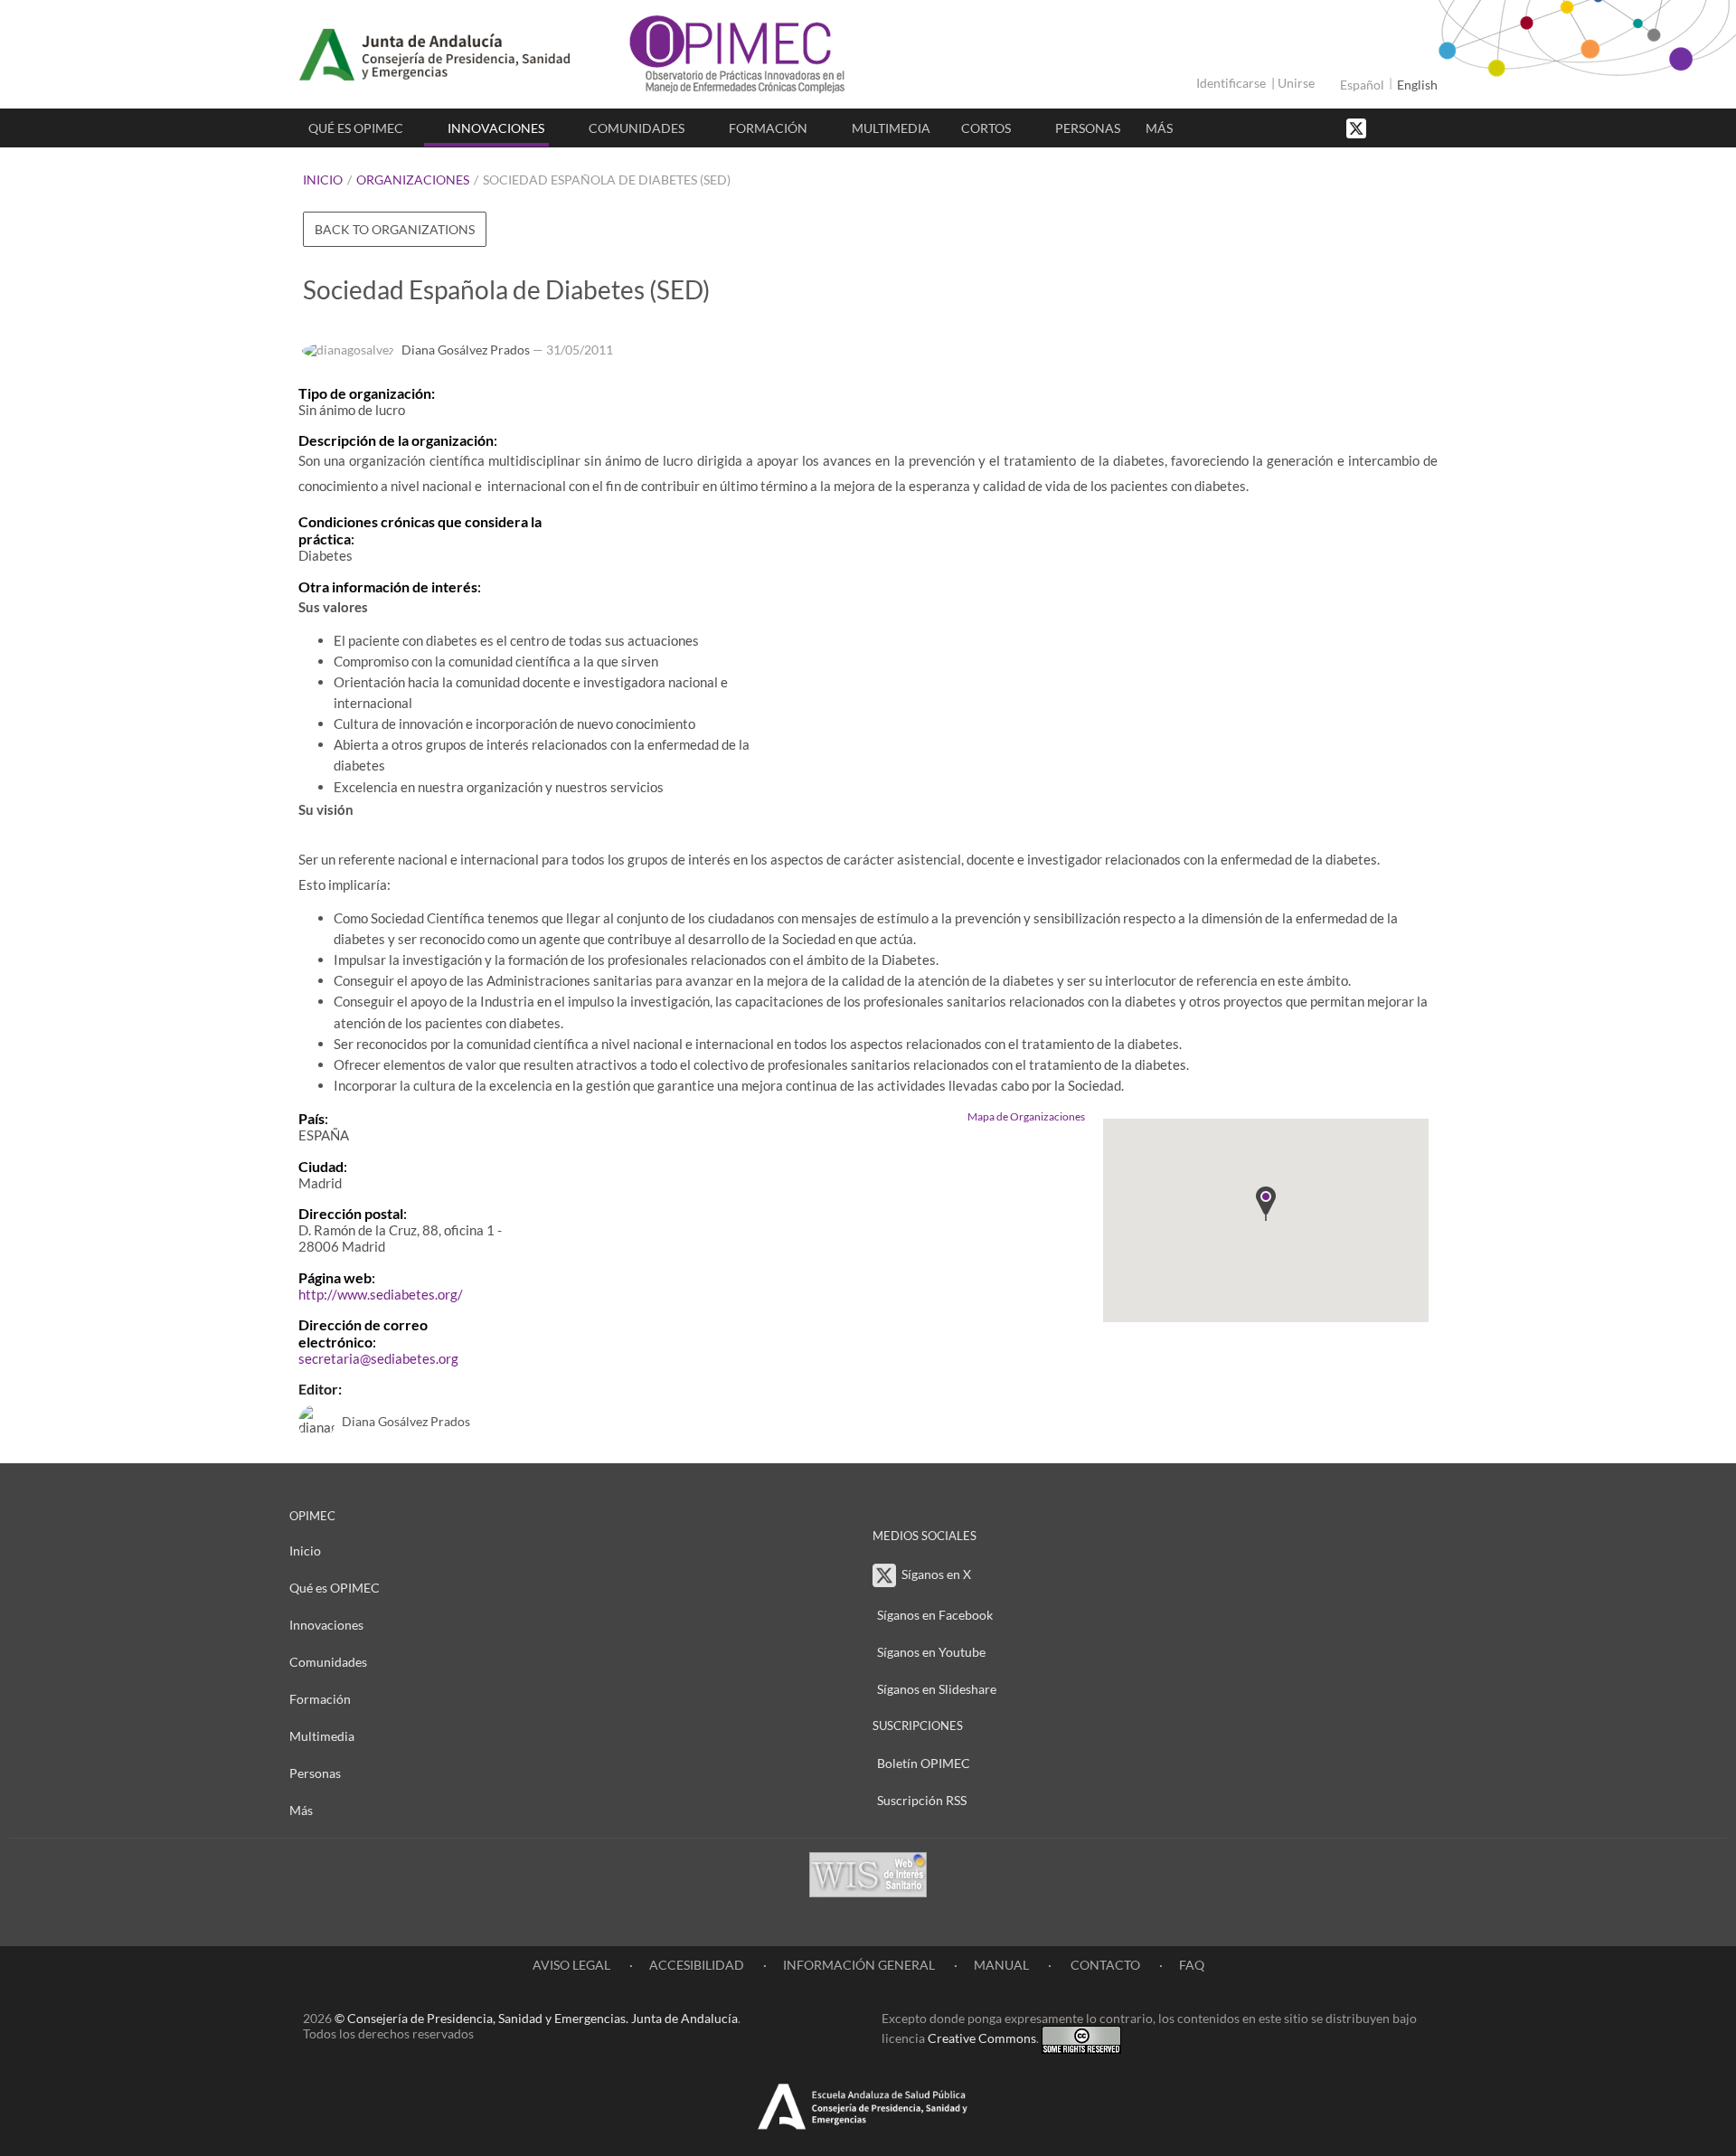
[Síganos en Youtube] (1406, 127)
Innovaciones (496, 128)
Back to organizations (395, 229)
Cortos (986, 128)
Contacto (1104, 1965)
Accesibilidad (697, 1965)
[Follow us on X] (1358, 127)
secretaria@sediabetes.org (378, 1358)
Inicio (323, 180)
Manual (1001, 1965)
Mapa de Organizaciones (1026, 1116)
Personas (1088, 128)
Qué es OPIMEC (356, 128)
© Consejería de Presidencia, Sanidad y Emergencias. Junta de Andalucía (536, 2018)
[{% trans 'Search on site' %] (1424, 127)
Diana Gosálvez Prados (466, 350)
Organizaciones (413, 180)
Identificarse (1231, 83)
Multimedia (891, 128)
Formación (768, 128)
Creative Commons (982, 2038)
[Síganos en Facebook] (1388, 127)
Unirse (1296, 83)
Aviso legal (571, 1965)
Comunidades (637, 128)
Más (1159, 128)
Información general (859, 1965)
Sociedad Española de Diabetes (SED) (607, 180)
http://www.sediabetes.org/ (381, 1294)
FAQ (1192, 1965)
